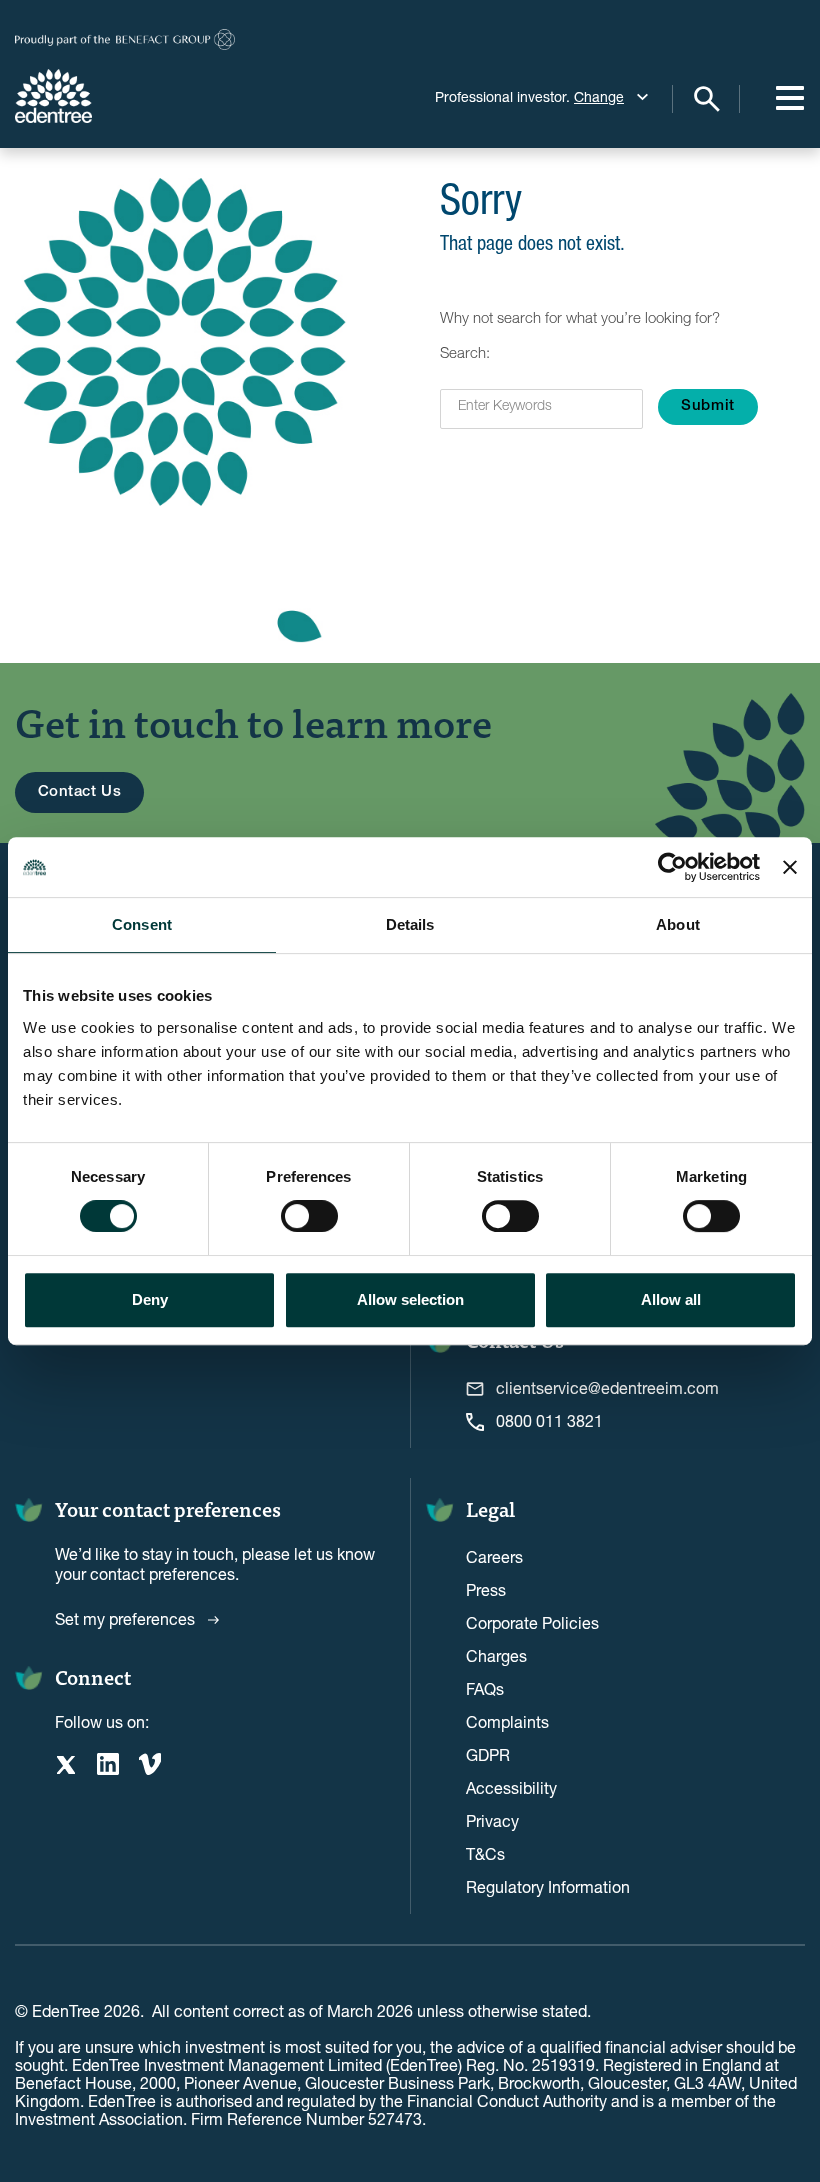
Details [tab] (410, 924)
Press (486, 1589)
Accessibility (511, 1787)
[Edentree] (125, 96)
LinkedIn (108, 1764)
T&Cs (485, 1853)
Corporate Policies (532, 1622)
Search (706, 99)
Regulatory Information (548, 1886)
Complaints (507, 1721)
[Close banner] (790, 867)
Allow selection (410, 1299)
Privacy (492, 1820)
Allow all (671, 1299)
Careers (494, 1556)
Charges (496, 1655)
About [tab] (678, 924)
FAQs (485, 1688)
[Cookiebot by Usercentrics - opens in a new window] (672, 867)
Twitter (66, 1764)
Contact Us (80, 792)
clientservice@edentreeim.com (607, 1387)
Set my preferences (125, 1618)
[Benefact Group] (125, 39)
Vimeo (150, 1764)
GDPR (488, 1754)
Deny (150, 1299)
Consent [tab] (142, 924)
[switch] (309, 1216)
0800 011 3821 (549, 1420)
